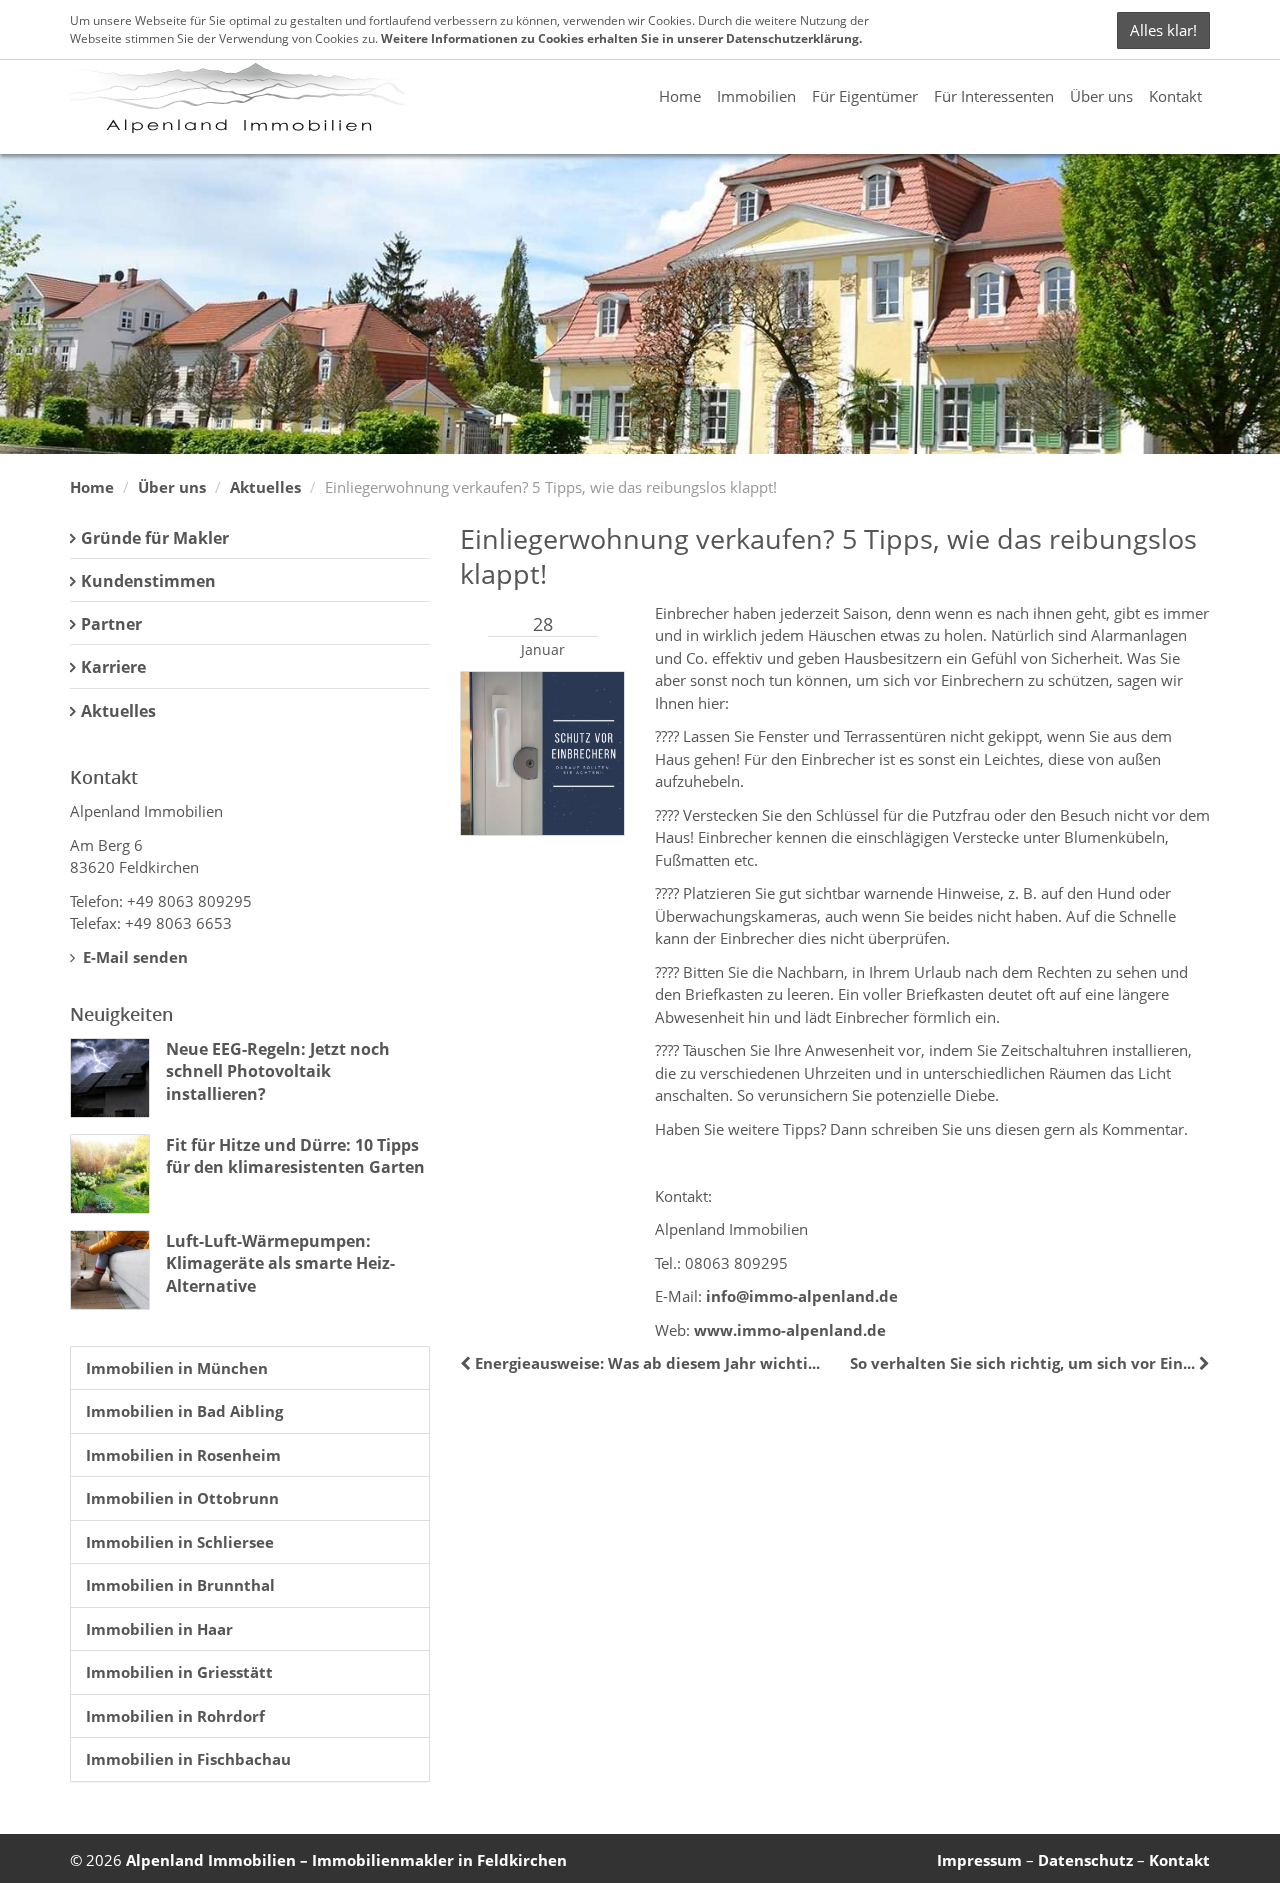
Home (680, 96)
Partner (111, 624)
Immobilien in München (177, 1368)
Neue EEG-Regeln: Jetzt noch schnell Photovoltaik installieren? (278, 1071)
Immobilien (756, 96)
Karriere (113, 667)
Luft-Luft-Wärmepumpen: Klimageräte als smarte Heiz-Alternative (280, 1263)
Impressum (979, 1860)
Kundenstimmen (148, 581)
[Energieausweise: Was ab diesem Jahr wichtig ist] (467, 1363)
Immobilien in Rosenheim (183, 1455)
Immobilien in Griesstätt (179, 1672)
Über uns (1101, 96)
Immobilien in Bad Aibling (184, 1411)
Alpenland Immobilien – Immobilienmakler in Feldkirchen (346, 1860)
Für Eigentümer (865, 96)
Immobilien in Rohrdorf (175, 1716)
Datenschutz (1085, 1860)
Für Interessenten (994, 96)
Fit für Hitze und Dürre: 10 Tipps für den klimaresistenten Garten (295, 1156)
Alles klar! (1163, 30)
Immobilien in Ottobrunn (182, 1498)
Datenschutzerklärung (792, 38)
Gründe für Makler (155, 538)
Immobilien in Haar (159, 1629)
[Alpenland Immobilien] (237, 96)
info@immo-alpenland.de (802, 1296)
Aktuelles (265, 487)
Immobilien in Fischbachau (188, 1759)
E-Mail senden (133, 957)
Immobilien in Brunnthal (180, 1585)
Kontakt (1175, 96)
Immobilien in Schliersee (180, 1542)
